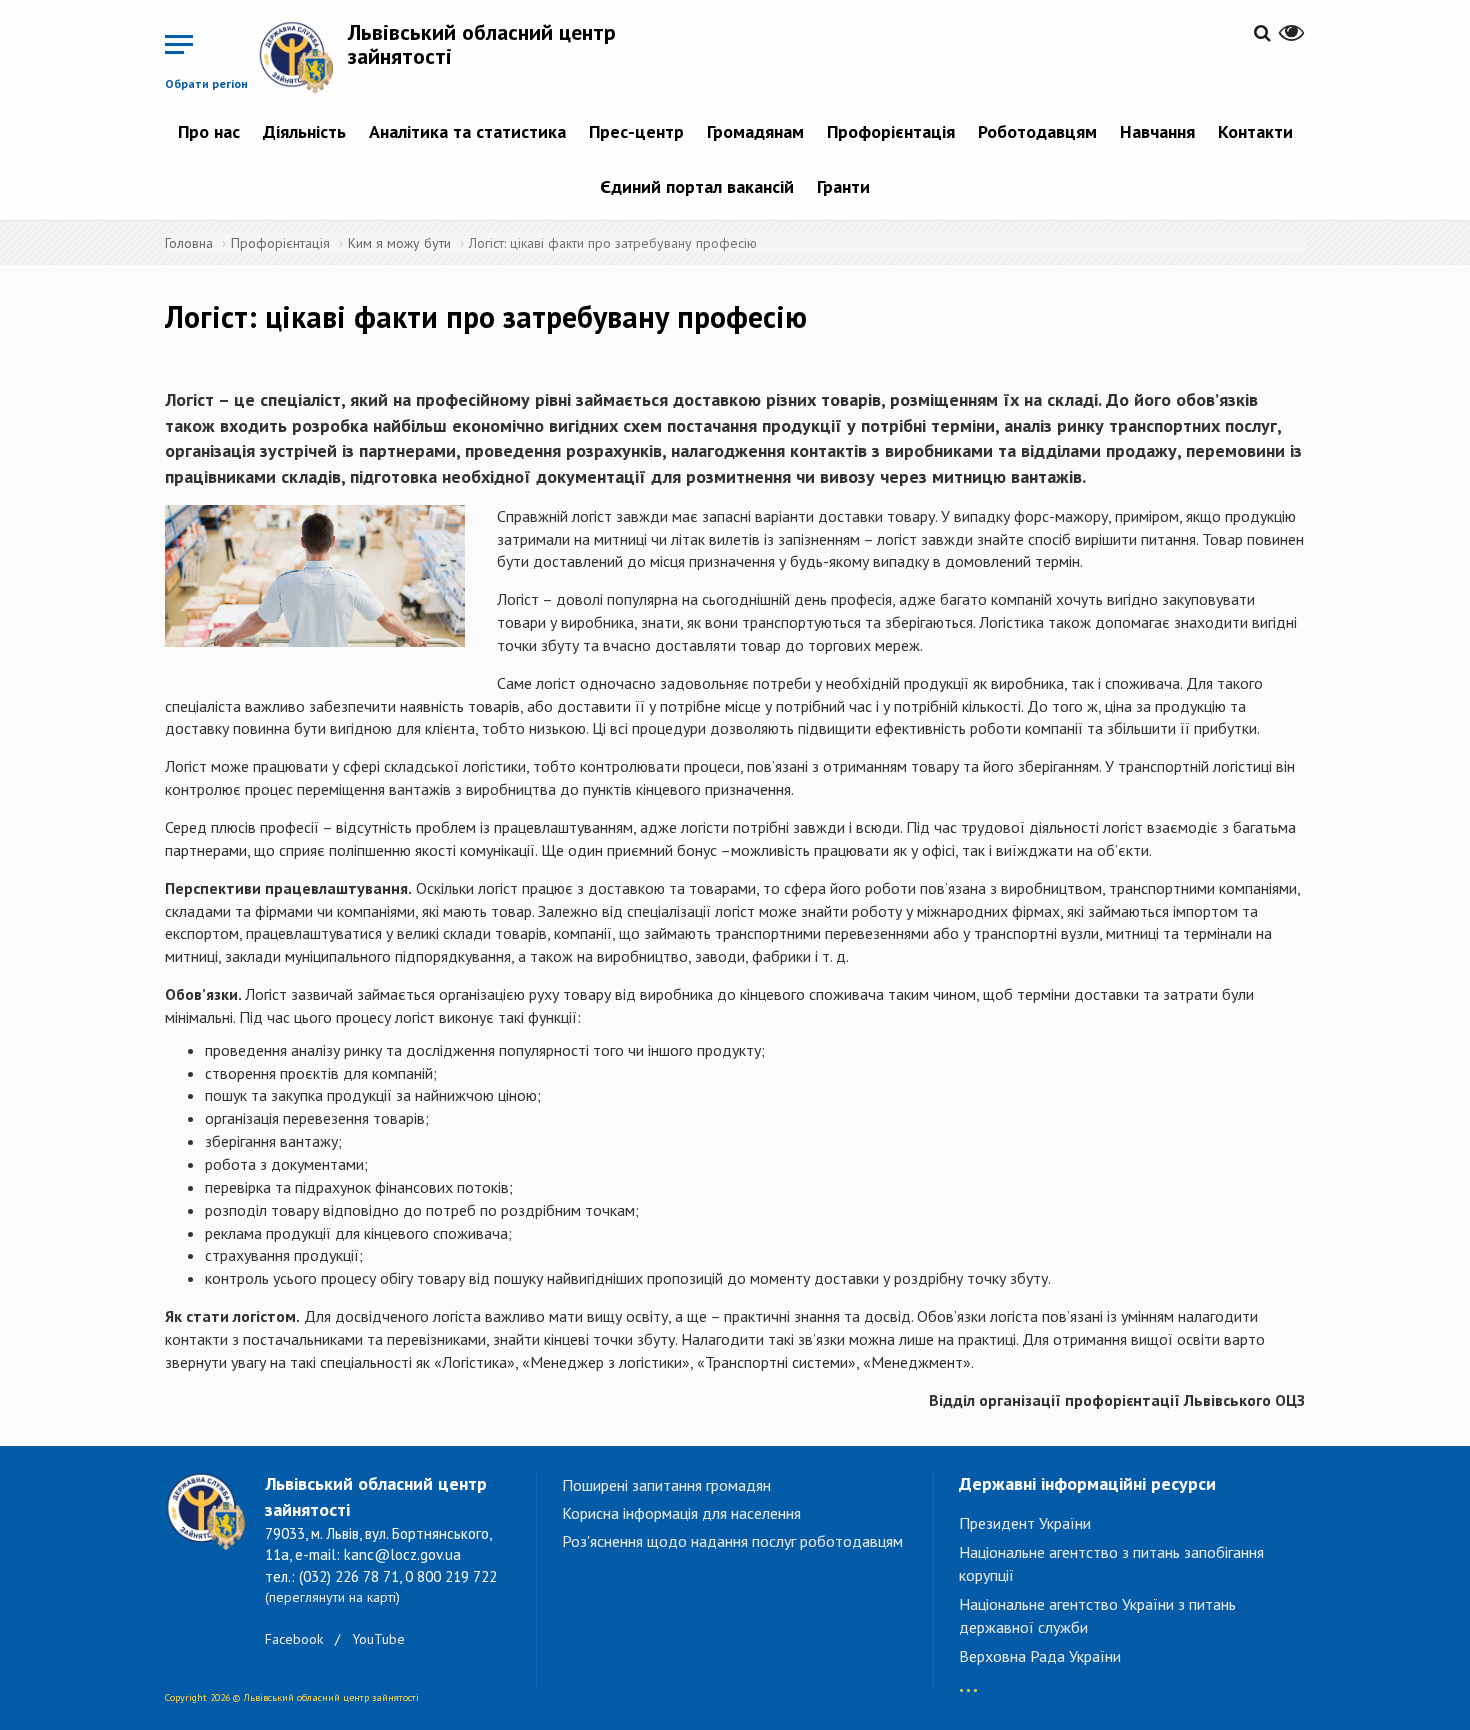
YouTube (378, 1639)
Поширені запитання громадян (666, 1485)
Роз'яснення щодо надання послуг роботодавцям (732, 1541)
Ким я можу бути (399, 243)
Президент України (1025, 1523)
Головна (189, 243)
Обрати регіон (206, 83)
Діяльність (304, 131)
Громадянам (755, 131)
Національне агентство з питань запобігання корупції (1111, 1563)
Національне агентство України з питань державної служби (1097, 1615)
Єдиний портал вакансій (697, 186)
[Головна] (303, 57)
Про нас (209, 131)
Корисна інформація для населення (681, 1513)
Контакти (1255, 131)
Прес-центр (636, 131)
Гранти (843, 186)
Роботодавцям (1037, 131)
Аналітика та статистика (467, 131)
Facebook (294, 1639)
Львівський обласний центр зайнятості (482, 44)
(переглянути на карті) (332, 1597)
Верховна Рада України (1040, 1656)
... (968, 1680)
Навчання (1157, 131)
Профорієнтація (891, 131)
